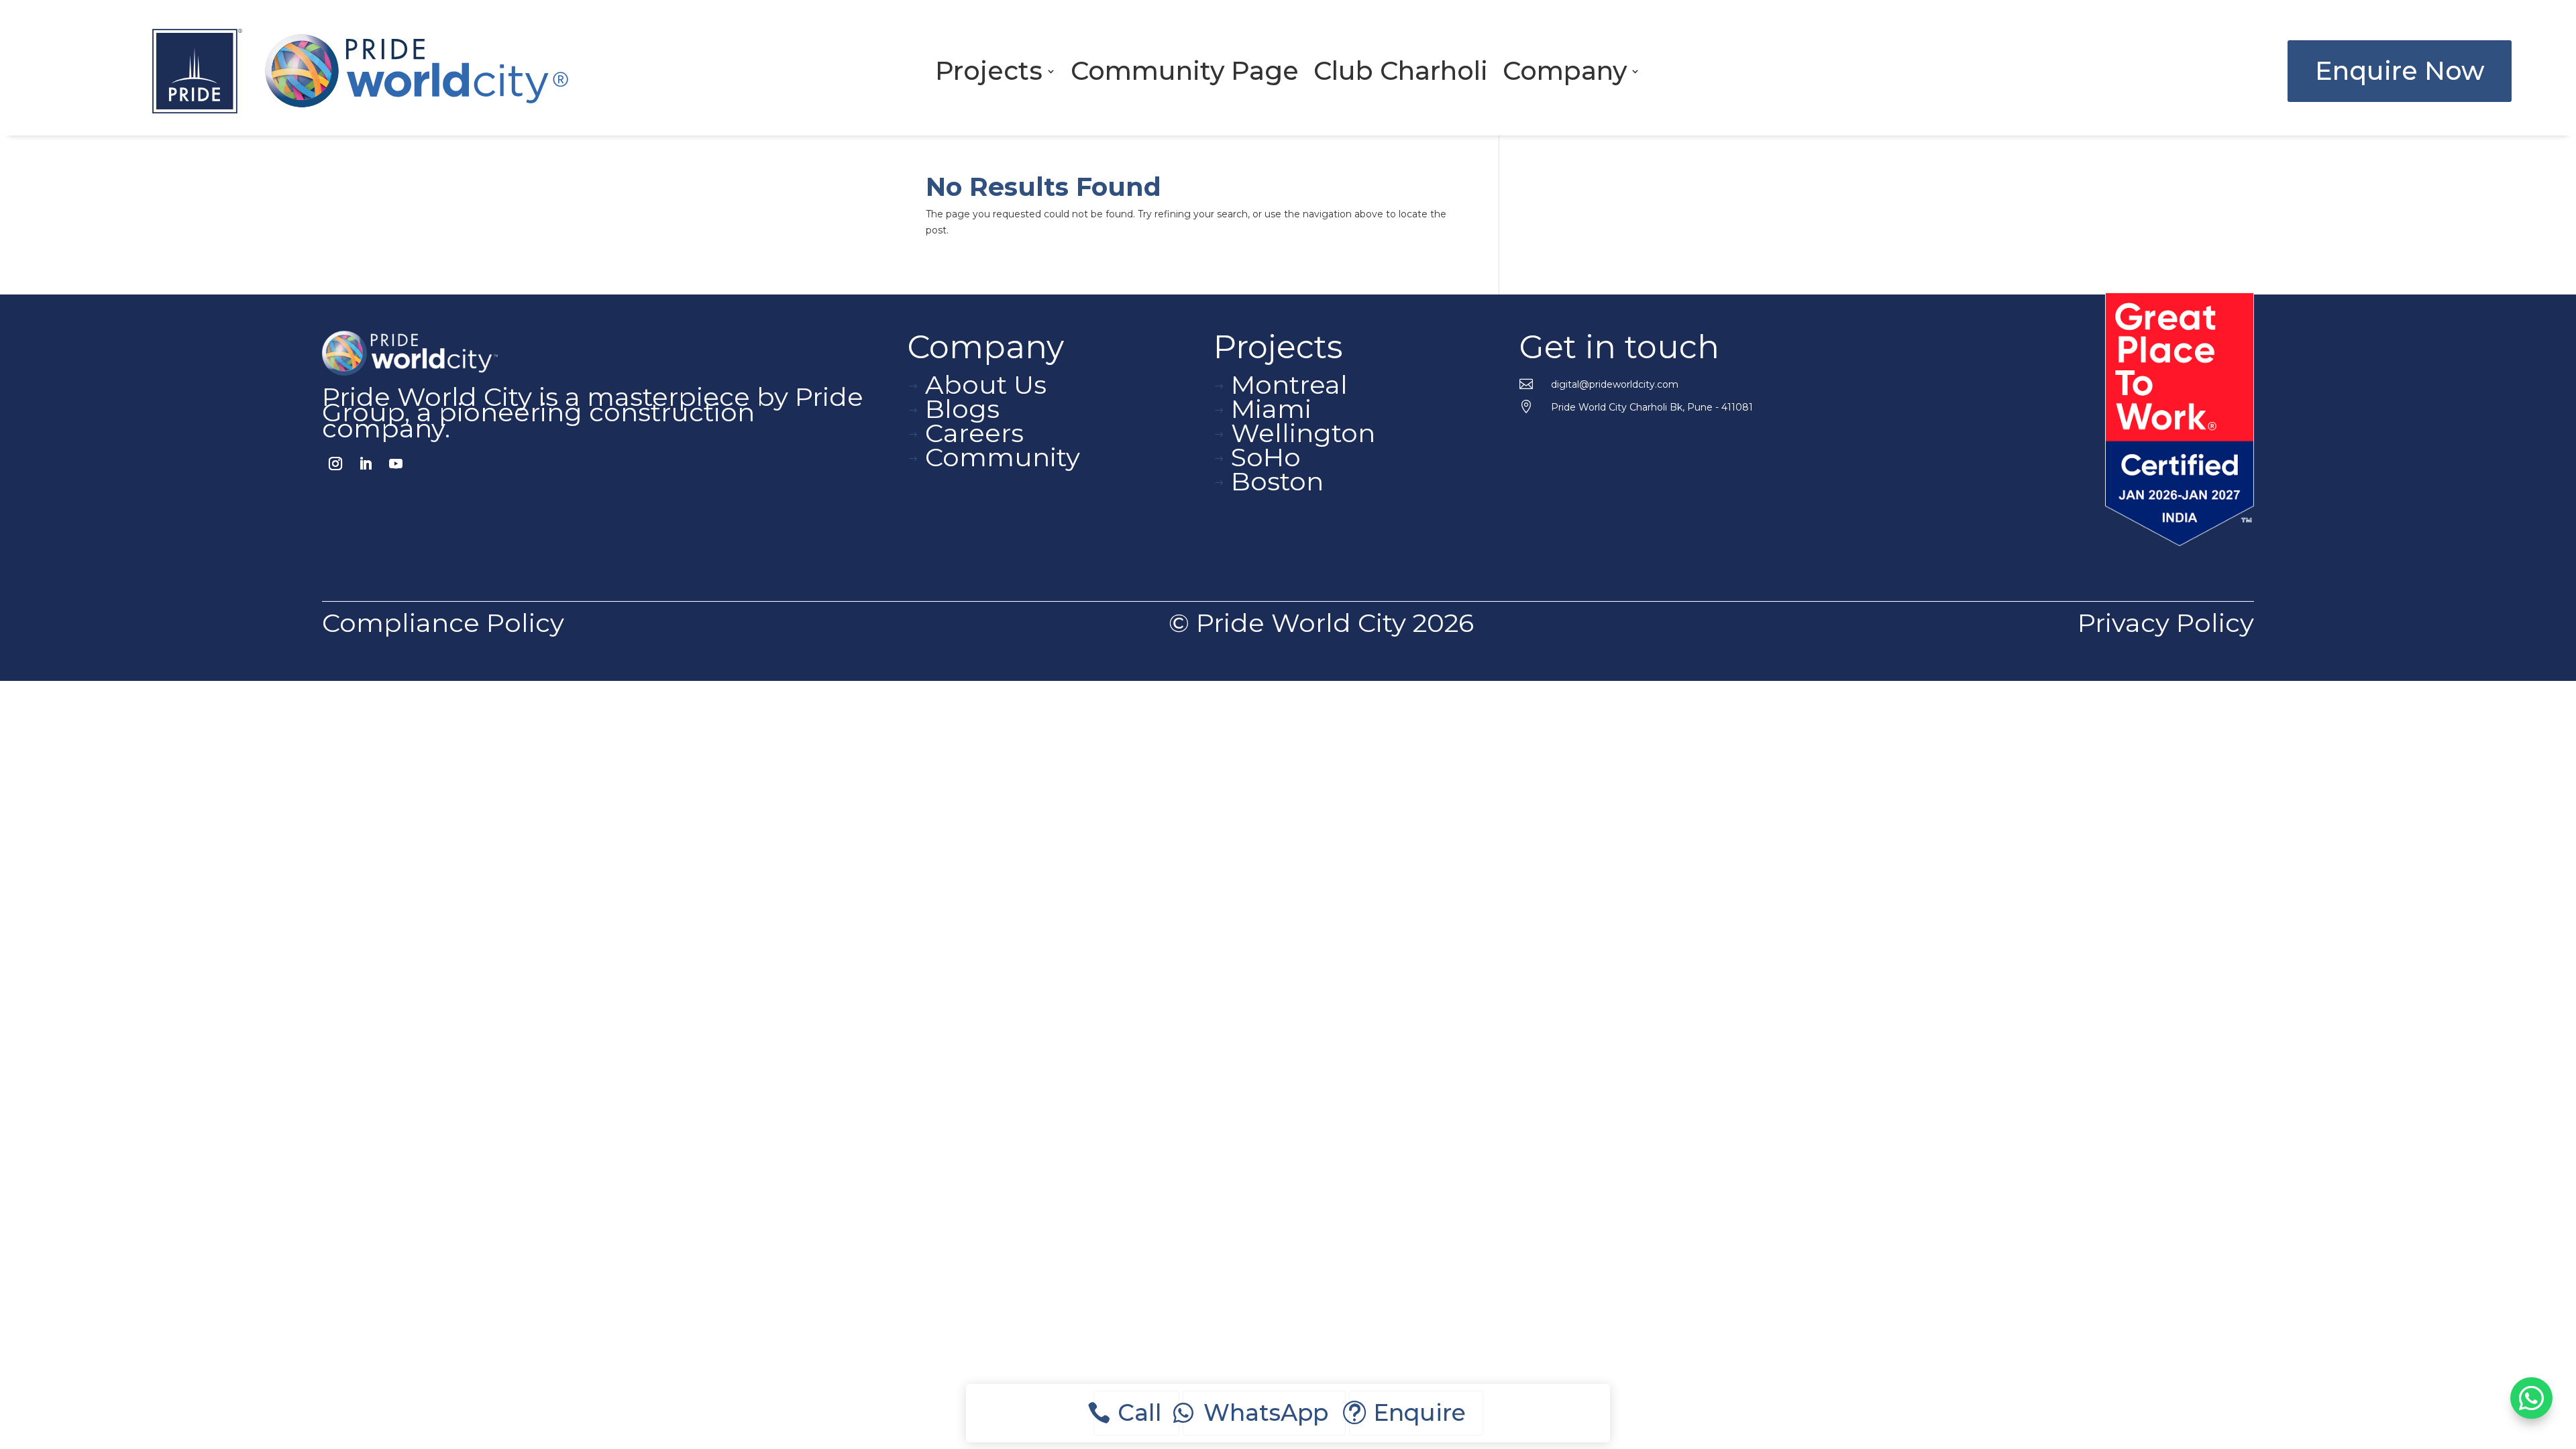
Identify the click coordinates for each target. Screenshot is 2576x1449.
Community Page (1185, 74)
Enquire (1419, 1413)
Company (1565, 74)
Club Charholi (1401, 74)
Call (1140, 1413)
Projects (989, 74)
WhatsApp (1266, 1413)
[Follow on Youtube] (396, 464)
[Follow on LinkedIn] (366, 464)
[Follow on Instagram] (335, 464)
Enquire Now (2400, 71)
